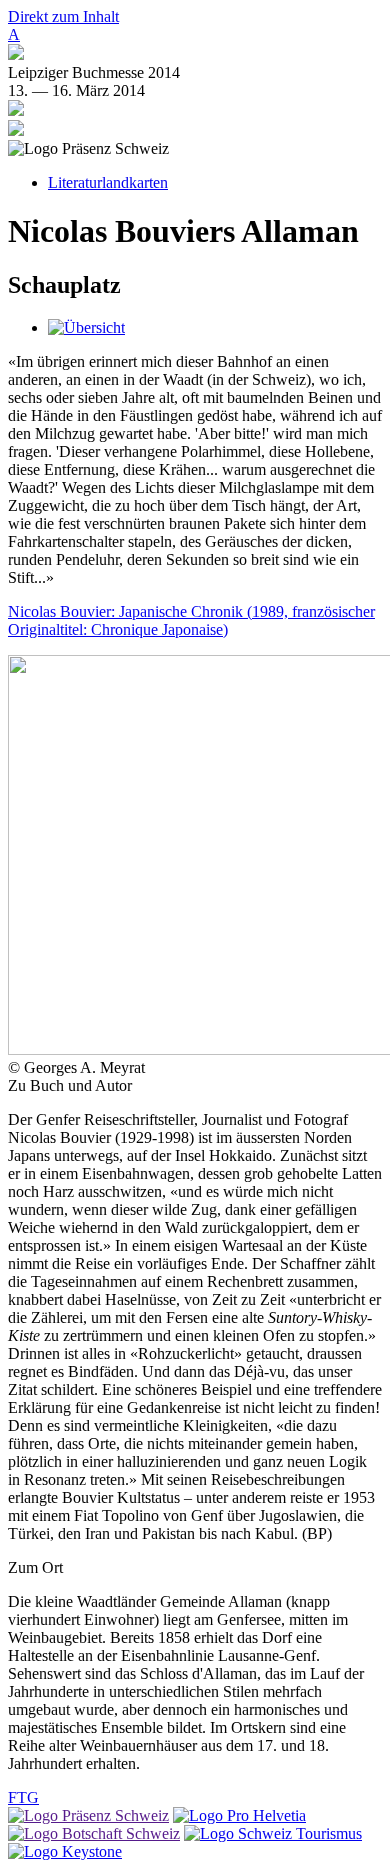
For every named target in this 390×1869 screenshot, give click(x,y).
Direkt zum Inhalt (63, 16)
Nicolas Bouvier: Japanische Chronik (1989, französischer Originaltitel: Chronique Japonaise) (191, 620)
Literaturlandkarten (108, 182)
